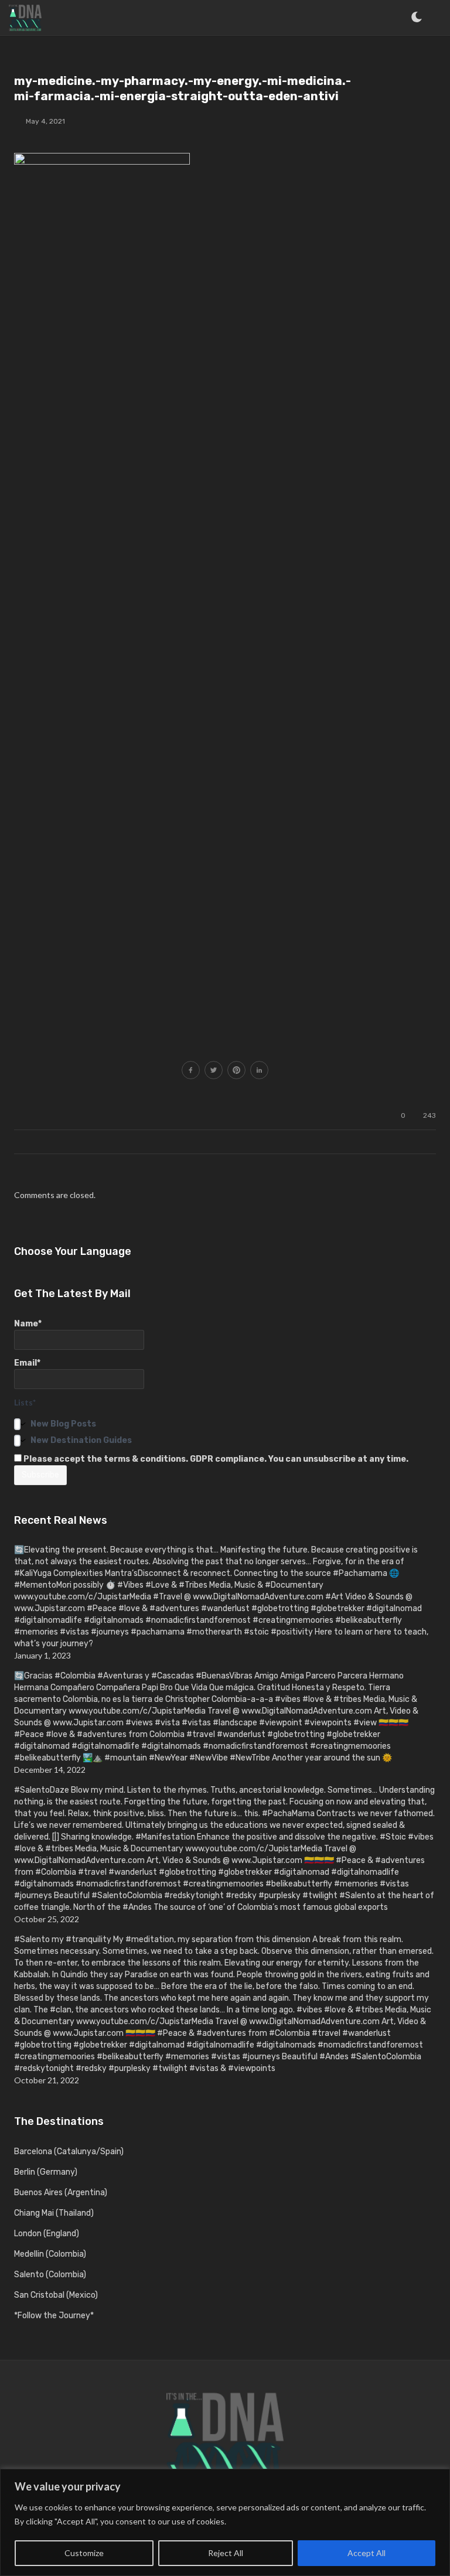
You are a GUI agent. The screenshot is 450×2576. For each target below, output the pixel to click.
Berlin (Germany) (46, 2172)
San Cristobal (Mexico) (56, 2295)
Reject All (226, 2553)
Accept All (367, 2553)
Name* (28, 1324)
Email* (27, 1363)
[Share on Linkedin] (259, 1071)
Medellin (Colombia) (50, 2254)
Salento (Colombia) (50, 2275)
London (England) (47, 2234)
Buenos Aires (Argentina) (61, 2193)
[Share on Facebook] (191, 1071)
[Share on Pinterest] (236, 1071)
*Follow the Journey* (54, 2316)
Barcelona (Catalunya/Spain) (69, 2152)
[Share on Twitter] (214, 1071)
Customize (84, 2553)
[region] (225, 2522)
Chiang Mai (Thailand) (54, 2213)
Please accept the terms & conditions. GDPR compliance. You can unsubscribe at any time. (215, 1459)
